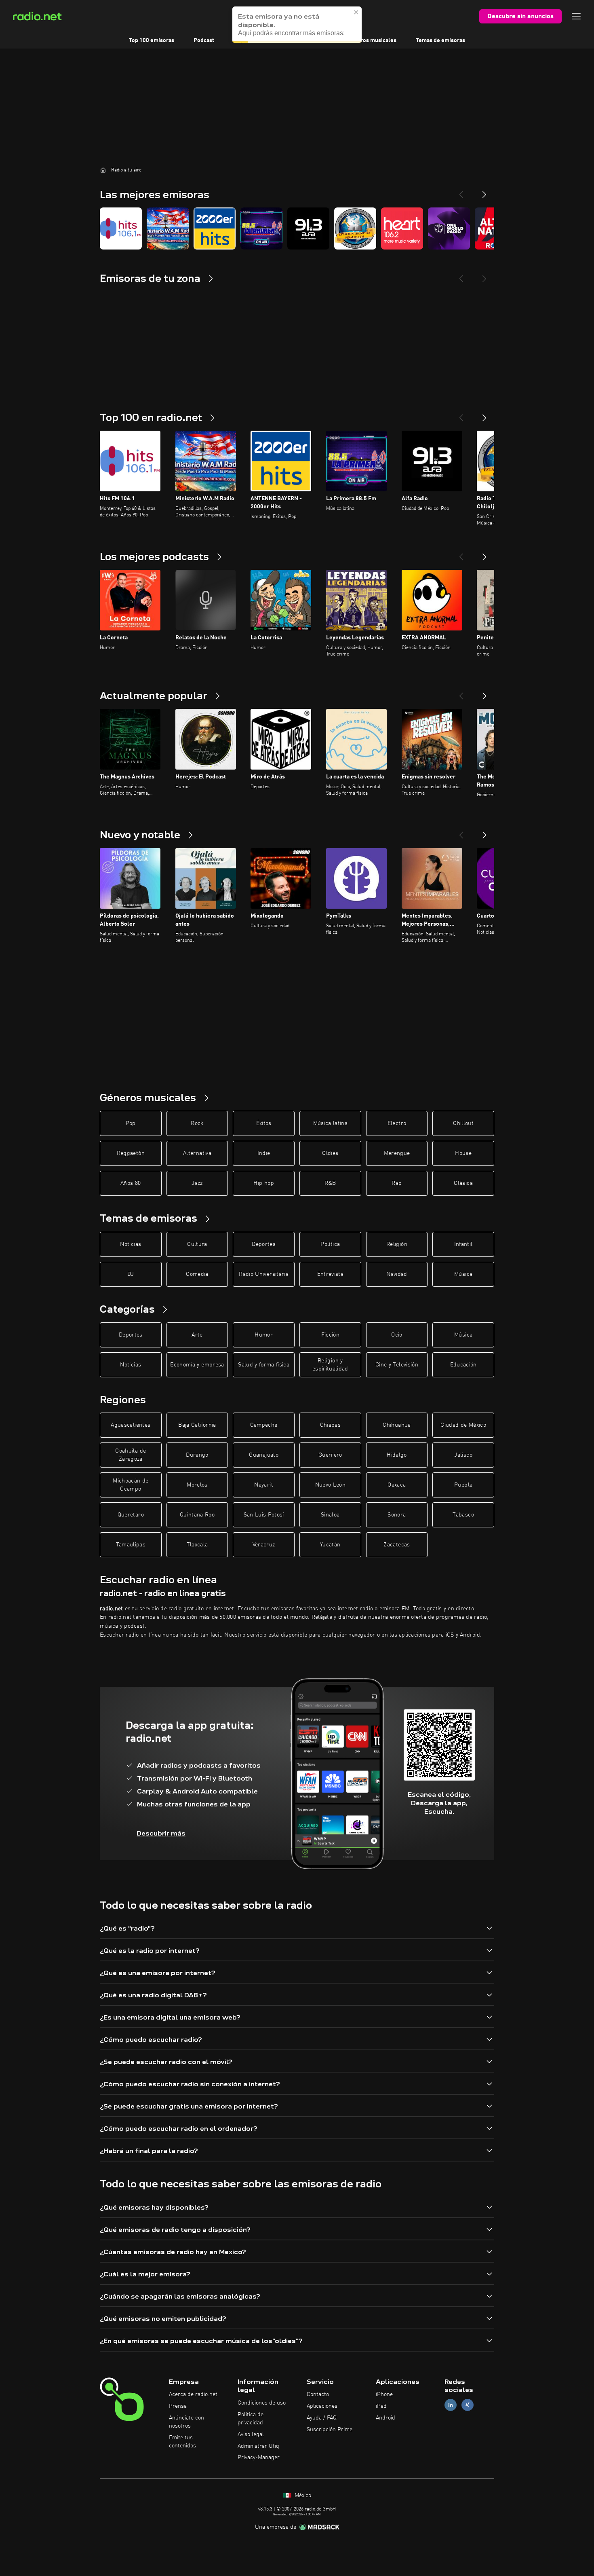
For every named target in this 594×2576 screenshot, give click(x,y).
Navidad (397, 1274)
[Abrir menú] (576, 16)
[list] (297, 228)
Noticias (131, 1244)
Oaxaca (397, 1485)
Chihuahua (397, 1425)
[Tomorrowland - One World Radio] (449, 228)
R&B (330, 1183)
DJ (131, 1274)
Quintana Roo (197, 1515)
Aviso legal (251, 2434)
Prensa (178, 2406)
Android (385, 2418)
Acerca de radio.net (193, 2394)
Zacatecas (397, 1545)
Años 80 (131, 1183)
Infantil (463, 1244)
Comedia (197, 1274)
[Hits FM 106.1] (121, 228)
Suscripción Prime (330, 2430)
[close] (356, 12)
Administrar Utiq (258, 2446)
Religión (397, 1244)
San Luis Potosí (264, 1515)
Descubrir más (161, 1833)
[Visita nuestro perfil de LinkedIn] (451, 2405)
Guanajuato (264, 1455)
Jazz (197, 1183)
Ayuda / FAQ (322, 2418)
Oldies (330, 1153)
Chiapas (330, 1425)
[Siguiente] (484, 415)
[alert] (297, 25)
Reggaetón (131, 1153)
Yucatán (330, 1545)
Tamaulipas (131, 1545)
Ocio (397, 1335)
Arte (197, 1335)
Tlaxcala (197, 1545)
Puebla (463, 1485)
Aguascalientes (131, 1425)
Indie (264, 1153)
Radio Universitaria (264, 1274)
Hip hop (263, 1183)
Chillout (463, 1123)
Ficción (330, 1335)
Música (463, 1274)
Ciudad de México (463, 1425)
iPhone (384, 2394)
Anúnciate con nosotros (186, 2422)
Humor (264, 1335)
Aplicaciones (322, 2406)
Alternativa (197, 1153)
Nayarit (263, 1485)
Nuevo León (331, 1485)
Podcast (204, 40)
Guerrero (330, 1455)
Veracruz (264, 1545)
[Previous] (461, 191)
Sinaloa (330, 1515)
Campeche (264, 1425)
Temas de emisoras (440, 40)
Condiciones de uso (262, 2403)
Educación (463, 1365)
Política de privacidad (251, 2419)
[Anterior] (461, 415)
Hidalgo (397, 1455)
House (463, 1153)
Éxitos (264, 1123)
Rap (397, 1183)
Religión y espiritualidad (330, 1365)
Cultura (197, 1244)
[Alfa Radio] (308, 228)
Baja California (197, 1425)
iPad (381, 2406)
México (302, 2496)
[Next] (484, 191)
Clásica (463, 1183)
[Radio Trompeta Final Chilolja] (355, 228)
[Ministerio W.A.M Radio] (168, 228)
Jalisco (463, 1455)
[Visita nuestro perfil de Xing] (468, 2405)
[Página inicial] (103, 170)
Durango (197, 1455)
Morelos (197, 1485)
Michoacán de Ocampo (131, 1485)
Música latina (331, 1123)
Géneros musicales (372, 40)
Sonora (397, 1515)
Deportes (264, 1244)
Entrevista (331, 1274)
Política (330, 1244)
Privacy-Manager (259, 2458)
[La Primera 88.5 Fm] (261, 228)
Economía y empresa (197, 1365)
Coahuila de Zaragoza (131, 1455)
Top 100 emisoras (152, 40)
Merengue (397, 1153)
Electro (397, 1123)
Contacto (318, 2394)
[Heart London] (402, 228)
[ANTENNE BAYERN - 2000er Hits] (215, 228)
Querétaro (131, 1515)
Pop (131, 1123)
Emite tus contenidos (182, 2442)
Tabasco (463, 1515)
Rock (197, 1123)
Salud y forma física (264, 1365)
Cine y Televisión (397, 1365)
